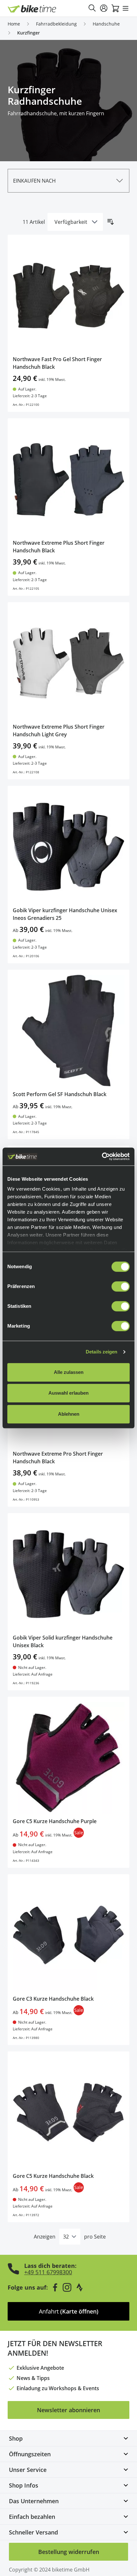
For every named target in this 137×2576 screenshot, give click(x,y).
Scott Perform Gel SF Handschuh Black (60, 1094)
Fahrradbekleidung (56, 24)
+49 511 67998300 (48, 2272)
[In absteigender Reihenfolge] (111, 222)
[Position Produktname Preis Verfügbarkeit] (75, 222)
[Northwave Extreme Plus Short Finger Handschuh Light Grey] (68, 663)
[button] (68, 181)
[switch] (121, 1286)
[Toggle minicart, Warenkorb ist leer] (115, 8)
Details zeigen (101, 1352)
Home (14, 24)
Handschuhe (106, 24)
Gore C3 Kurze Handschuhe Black (53, 1999)
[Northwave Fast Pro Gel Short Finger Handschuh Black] (68, 296)
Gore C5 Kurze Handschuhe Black (53, 2176)
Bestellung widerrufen (69, 2552)
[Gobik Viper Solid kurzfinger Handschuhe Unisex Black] (68, 1574)
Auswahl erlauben (68, 1393)
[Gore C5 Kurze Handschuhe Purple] (68, 1758)
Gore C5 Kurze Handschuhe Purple (55, 1821)
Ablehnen (69, 1414)
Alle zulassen (69, 1372)
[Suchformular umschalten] (92, 8)
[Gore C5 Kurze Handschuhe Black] (68, 2112)
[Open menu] (126, 8)
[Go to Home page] (32, 9)
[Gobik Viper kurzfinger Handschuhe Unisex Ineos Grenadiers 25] (68, 847)
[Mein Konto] (104, 8)
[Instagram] (67, 2287)
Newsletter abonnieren (68, 2410)
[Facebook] (55, 2287)
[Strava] (80, 2287)
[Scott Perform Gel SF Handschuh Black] (68, 1031)
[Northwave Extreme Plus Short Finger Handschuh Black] (68, 479)
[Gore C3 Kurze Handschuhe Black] (68, 1935)
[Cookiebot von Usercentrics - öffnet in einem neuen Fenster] (102, 1156)
